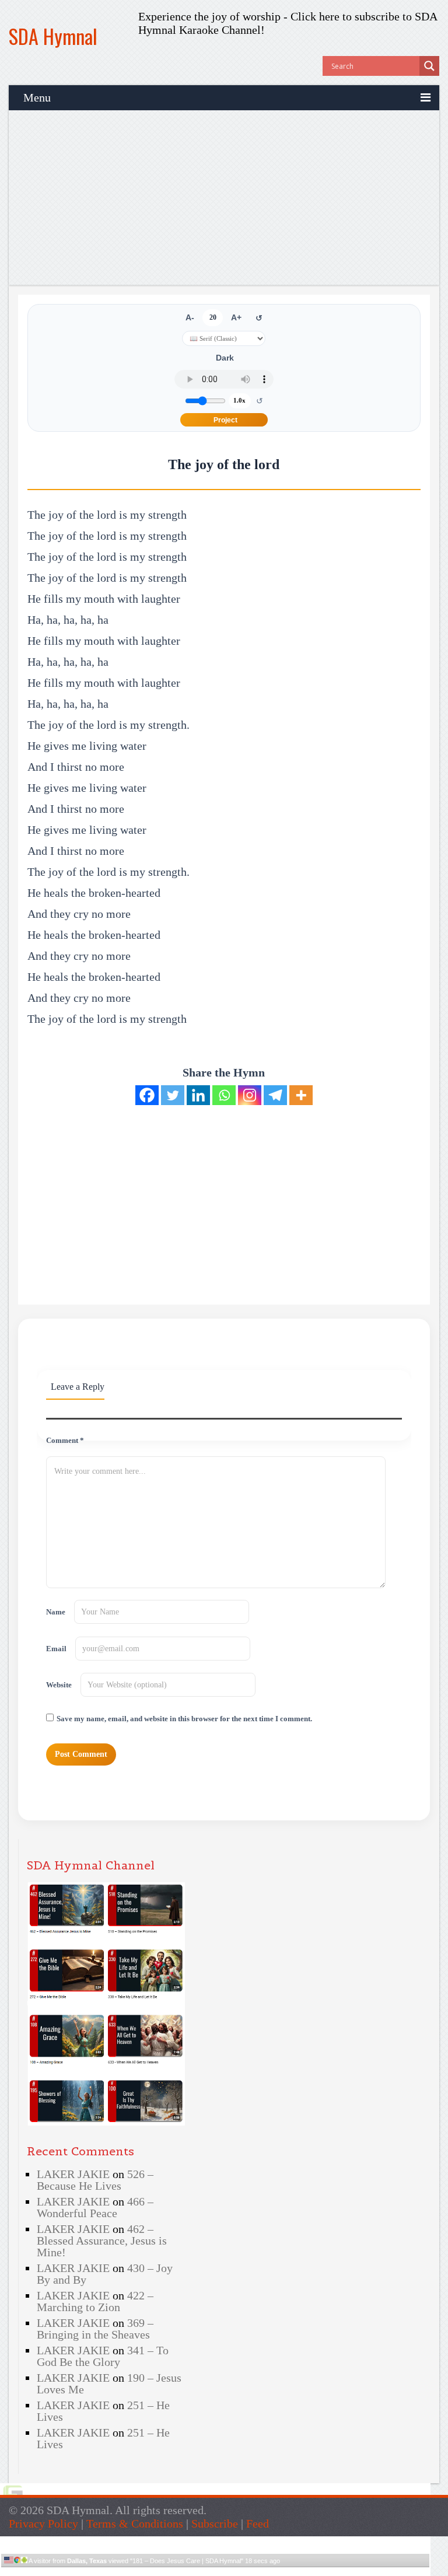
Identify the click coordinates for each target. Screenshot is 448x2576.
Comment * (65, 1441)
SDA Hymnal (53, 36)
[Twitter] (173, 1095)
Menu (37, 97)
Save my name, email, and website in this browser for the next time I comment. (184, 1719)
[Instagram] (250, 1095)
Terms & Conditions (135, 2523)
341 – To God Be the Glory (103, 2356)
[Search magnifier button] (429, 66)
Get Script (180, 2572)
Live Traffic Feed (216, 2541)
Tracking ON (248, 2572)
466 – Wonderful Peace (95, 2207)
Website (59, 1685)
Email (56, 1649)
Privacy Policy (43, 2523)
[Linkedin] (198, 1095)
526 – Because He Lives (95, 2180)
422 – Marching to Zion (95, 2301)
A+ (236, 318)
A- (190, 318)
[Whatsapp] (224, 1095)
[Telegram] (275, 1095)
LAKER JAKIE (73, 2174)
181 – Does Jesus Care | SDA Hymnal (187, 2561)
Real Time (212, 2572)
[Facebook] (147, 1095)
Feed (258, 2523)
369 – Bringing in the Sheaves (95, 2329)
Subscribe (215, 2523)
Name (56, 1612)
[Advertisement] (224, 198)
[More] (301, 1095)
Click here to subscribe (345, 16)
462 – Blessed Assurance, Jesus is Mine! (102, 2241)
